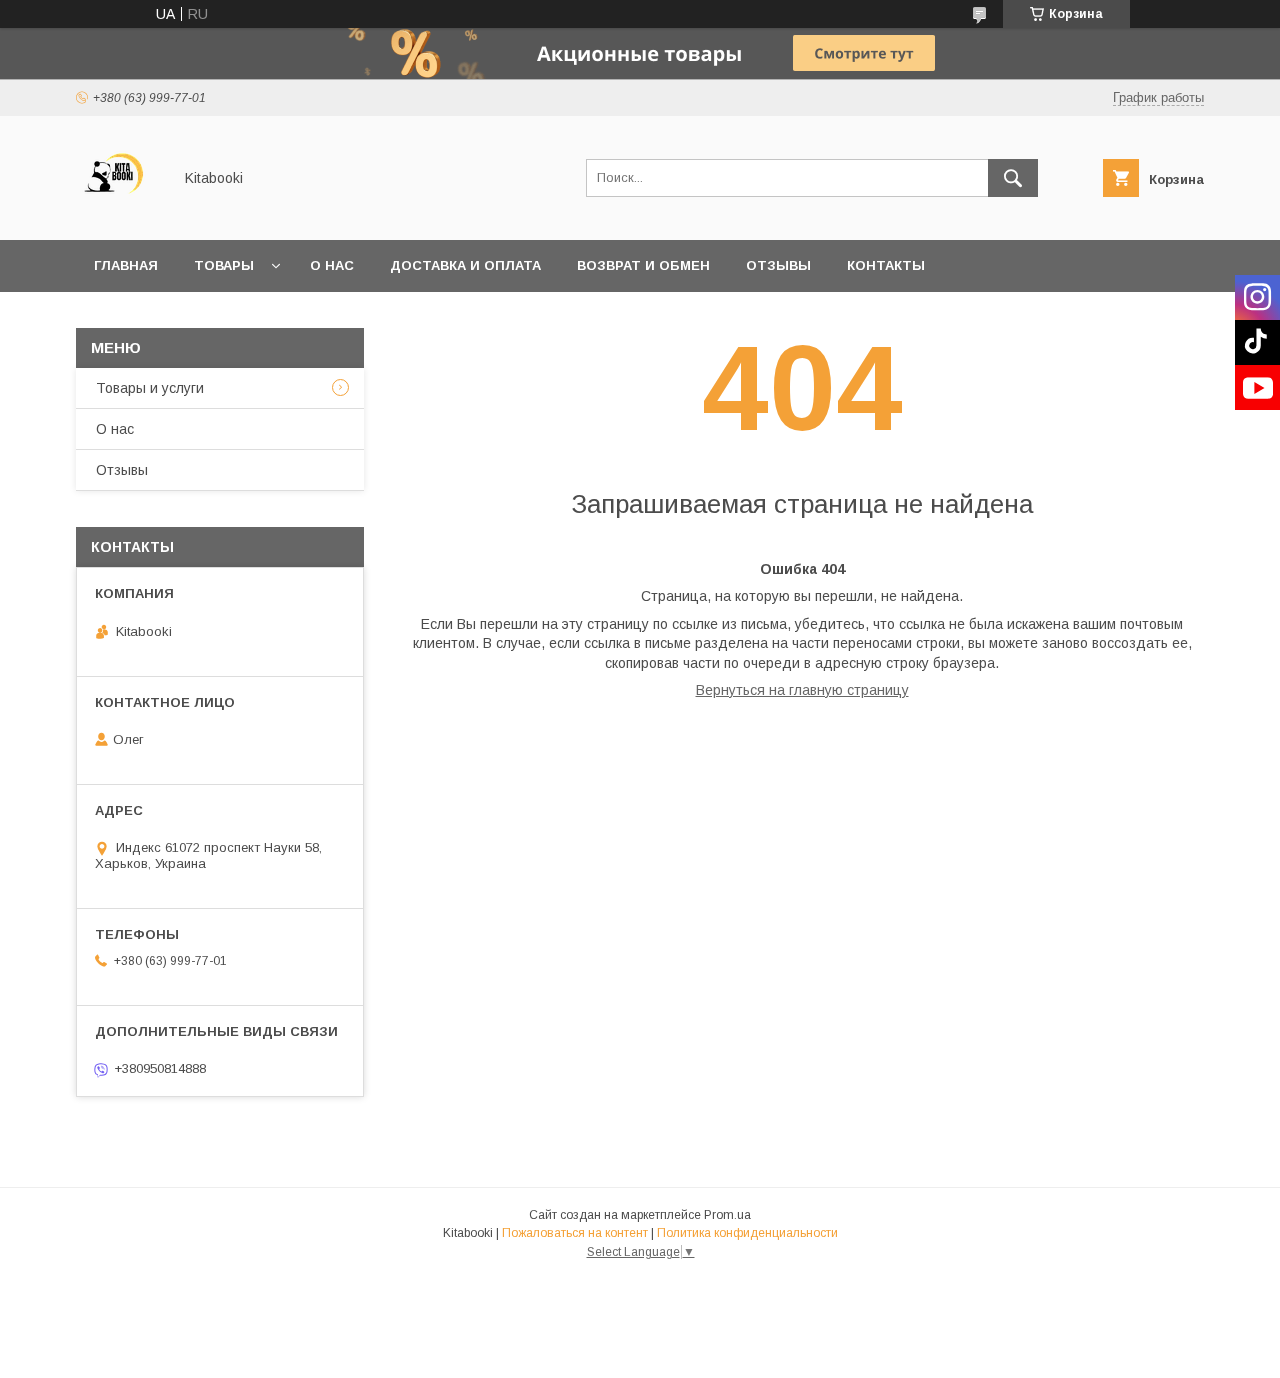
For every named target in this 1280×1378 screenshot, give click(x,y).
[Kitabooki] (118, 214)
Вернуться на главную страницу (802, 690)
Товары (224, 265)
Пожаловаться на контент (575, 1233)
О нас (332, 265)
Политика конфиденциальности (747, 1233)
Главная (126, 265)
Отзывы (778, 265)
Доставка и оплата (465, 265)
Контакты (886, 265)
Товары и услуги (150, 388)
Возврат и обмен (643, 265)
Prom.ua (727, 1215)
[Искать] (1013, 178)
